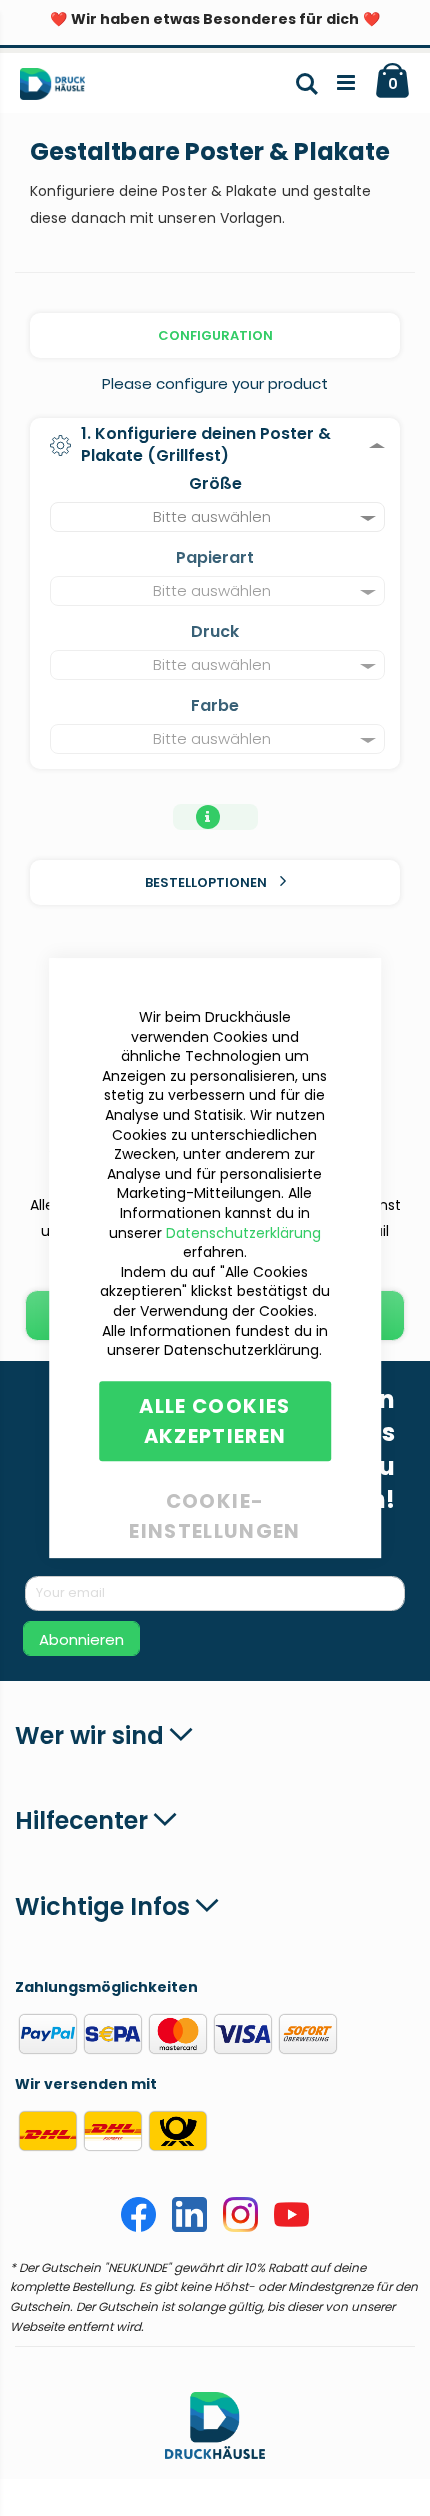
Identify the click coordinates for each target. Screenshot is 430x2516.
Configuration (215, 335)
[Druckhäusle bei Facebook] (138, 2227)
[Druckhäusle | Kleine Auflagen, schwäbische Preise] (60, 88)
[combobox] (217, 517)
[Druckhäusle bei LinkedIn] (189, 2227)
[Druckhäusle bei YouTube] (291, 2227)
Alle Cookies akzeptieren (214, 1421)
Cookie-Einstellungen (215, 1497)
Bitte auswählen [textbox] (212, 516)
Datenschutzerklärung (243, 1233)
